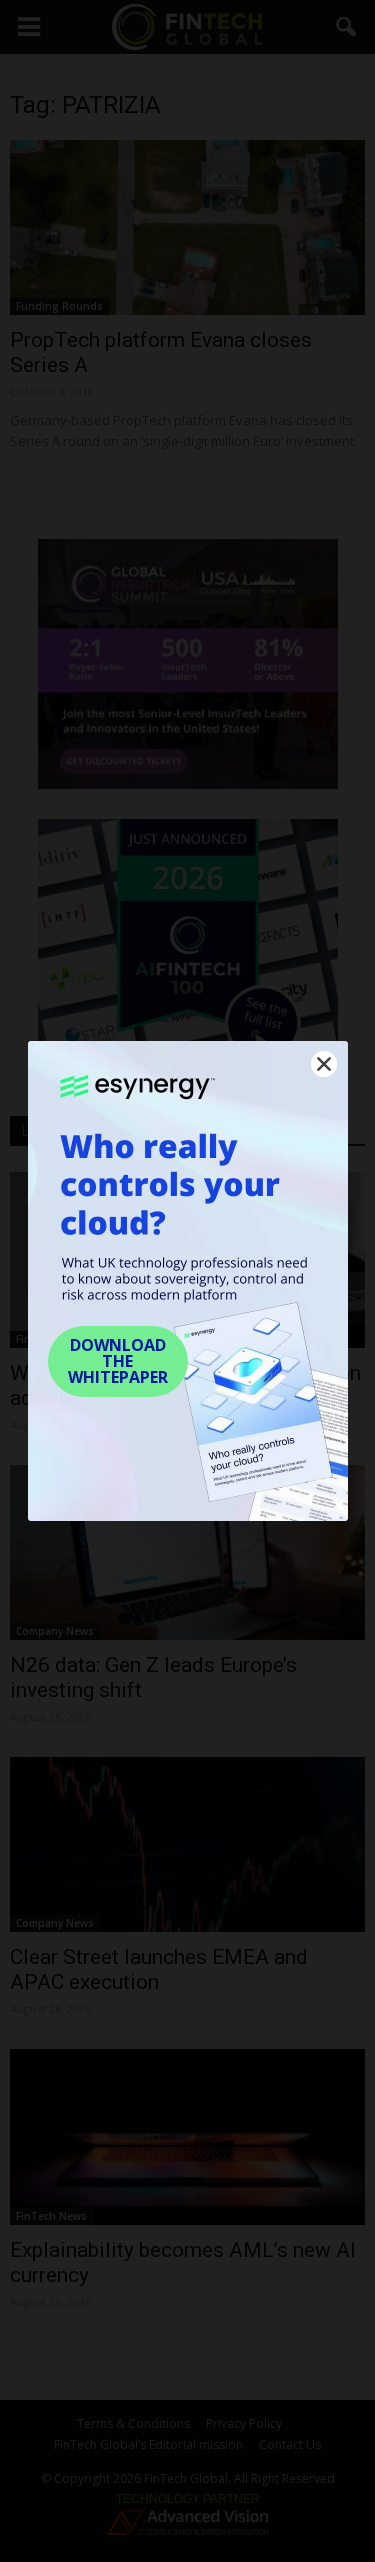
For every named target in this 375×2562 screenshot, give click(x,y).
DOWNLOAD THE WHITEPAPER (118, 1361)
